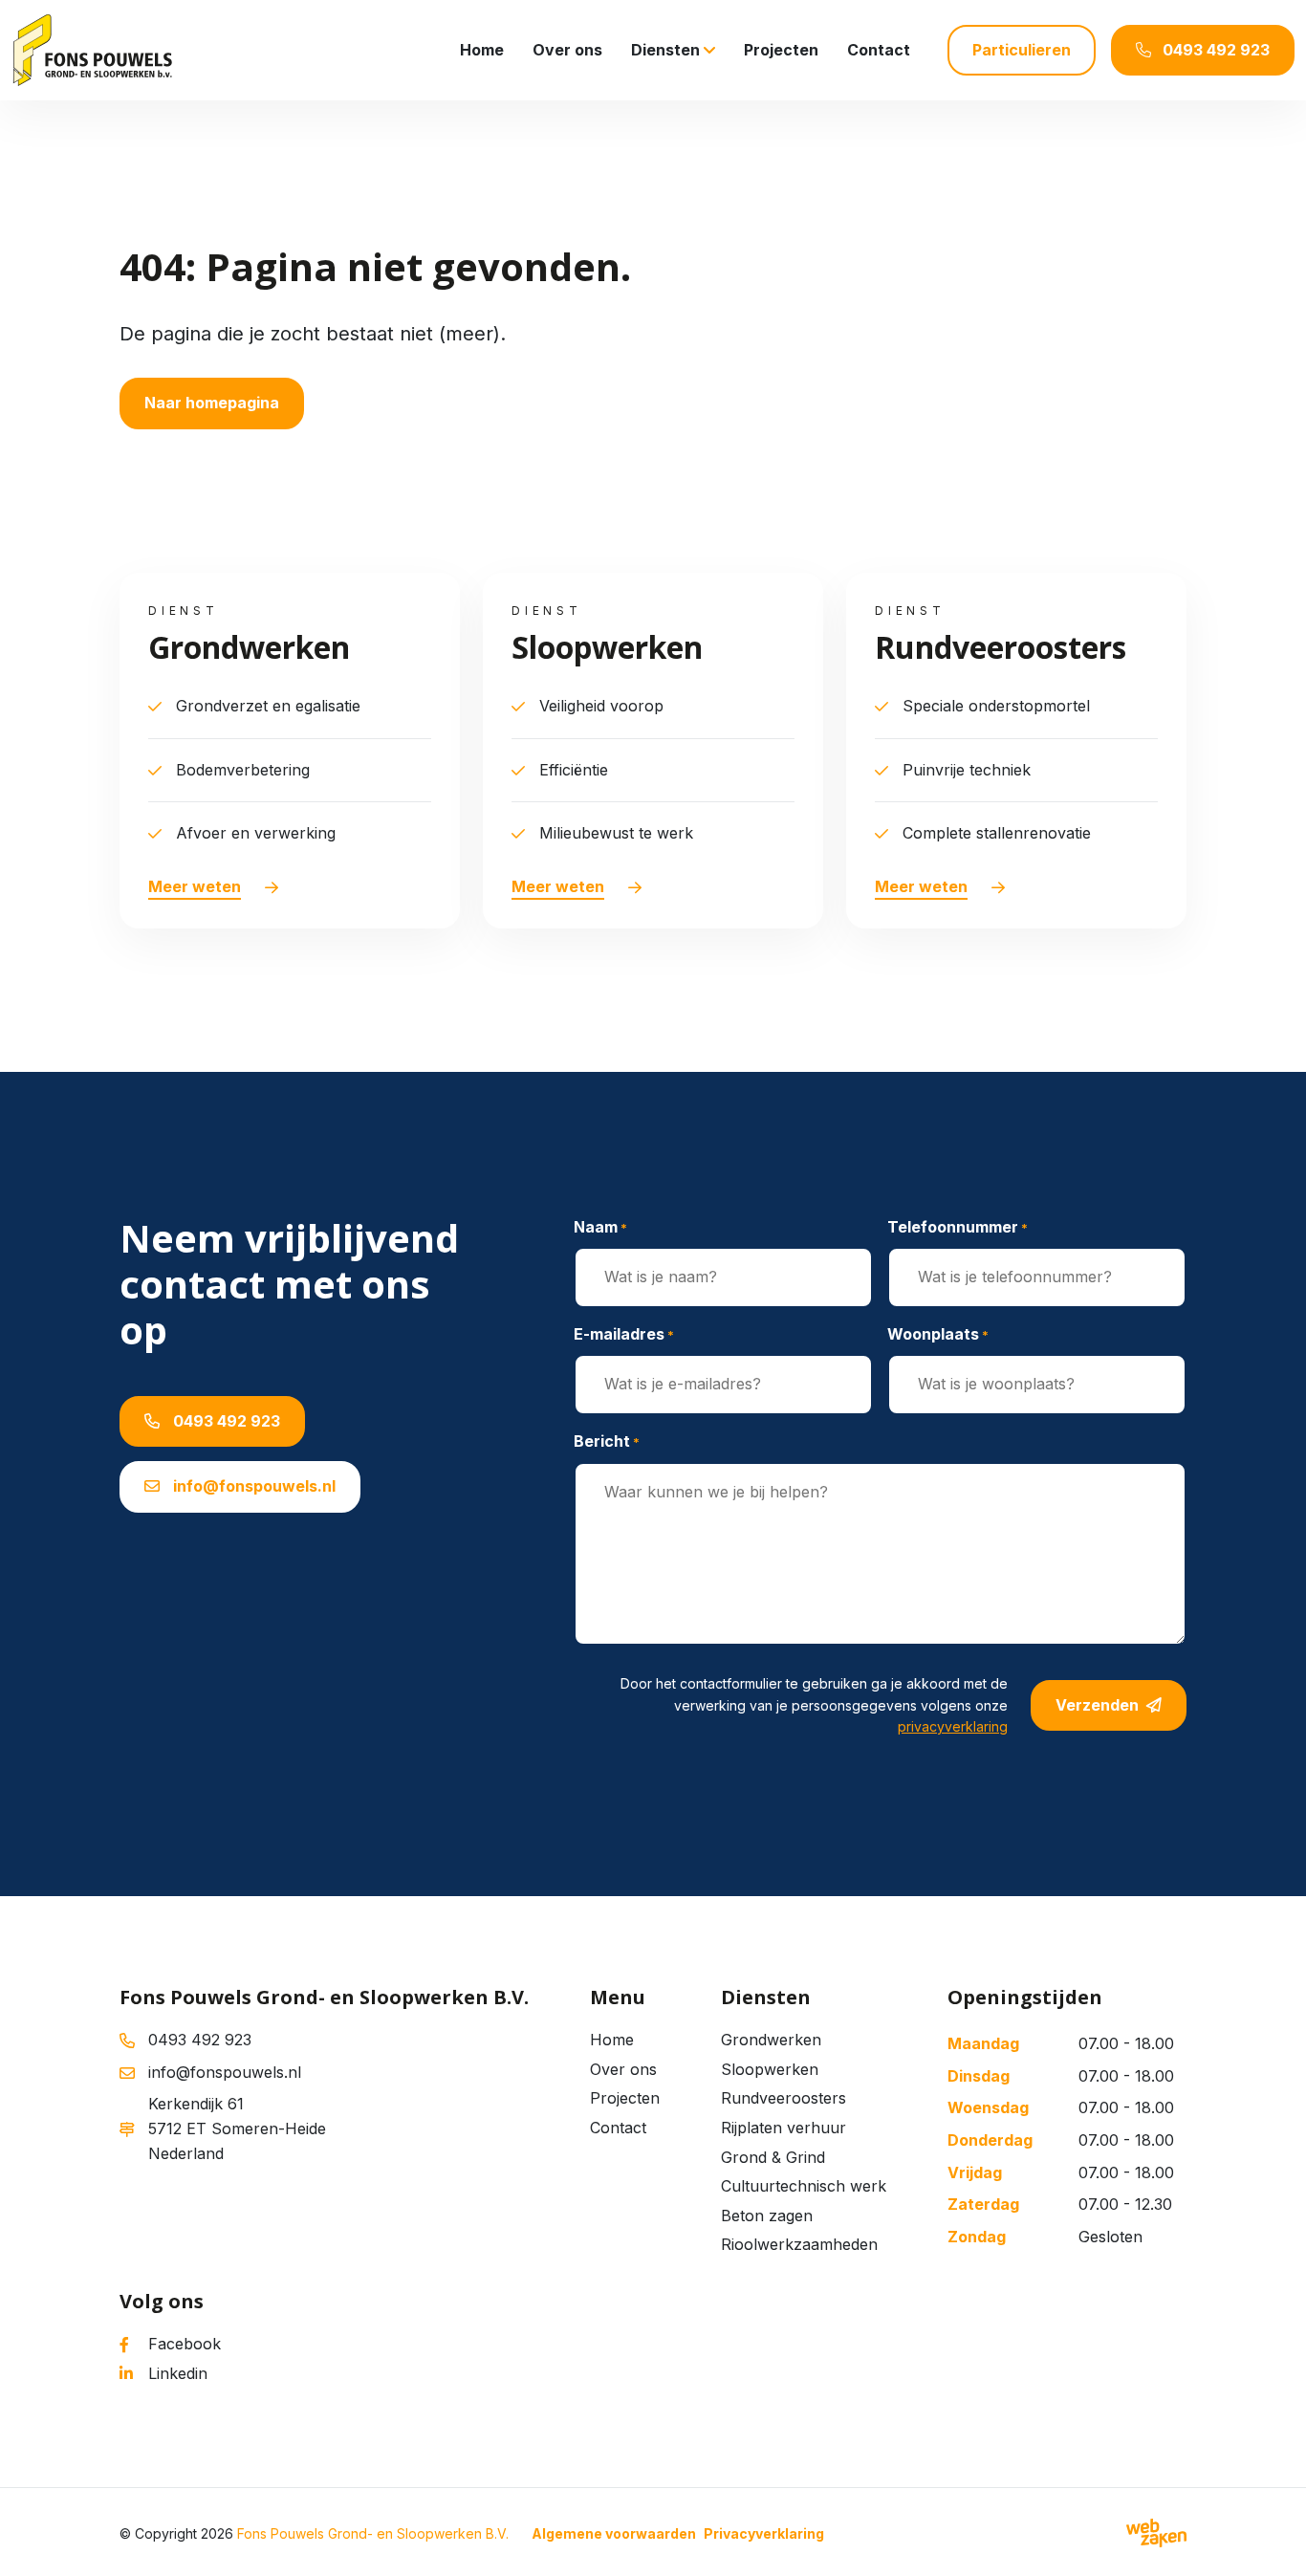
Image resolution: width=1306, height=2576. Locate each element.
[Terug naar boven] (1268, 2538)
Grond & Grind (773, 2157)
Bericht (607, 1441)
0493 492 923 (225, 1421)
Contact (879, 50)
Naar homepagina (212, 403)
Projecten (781, 50)
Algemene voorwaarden (614, 2533)
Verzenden (1097, 1705)
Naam (600, 1227)
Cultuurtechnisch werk (804, 2186)
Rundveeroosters (784, 2098)
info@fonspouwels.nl (252, 1486)
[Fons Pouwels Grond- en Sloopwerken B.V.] (92, 50)
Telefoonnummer (958, 1227)
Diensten (665, 50)
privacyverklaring (953, 1726)
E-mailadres (624, 1334)
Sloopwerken (770, 2069)
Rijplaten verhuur (784, 2128)
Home (482, 50)
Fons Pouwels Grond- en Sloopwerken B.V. (373, 2533)
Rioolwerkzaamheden (799, 2244)
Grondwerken (771, 2040)
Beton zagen (767, 2216)
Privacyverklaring (764, 2533)
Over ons (567, 50)
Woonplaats (938, 1334)
